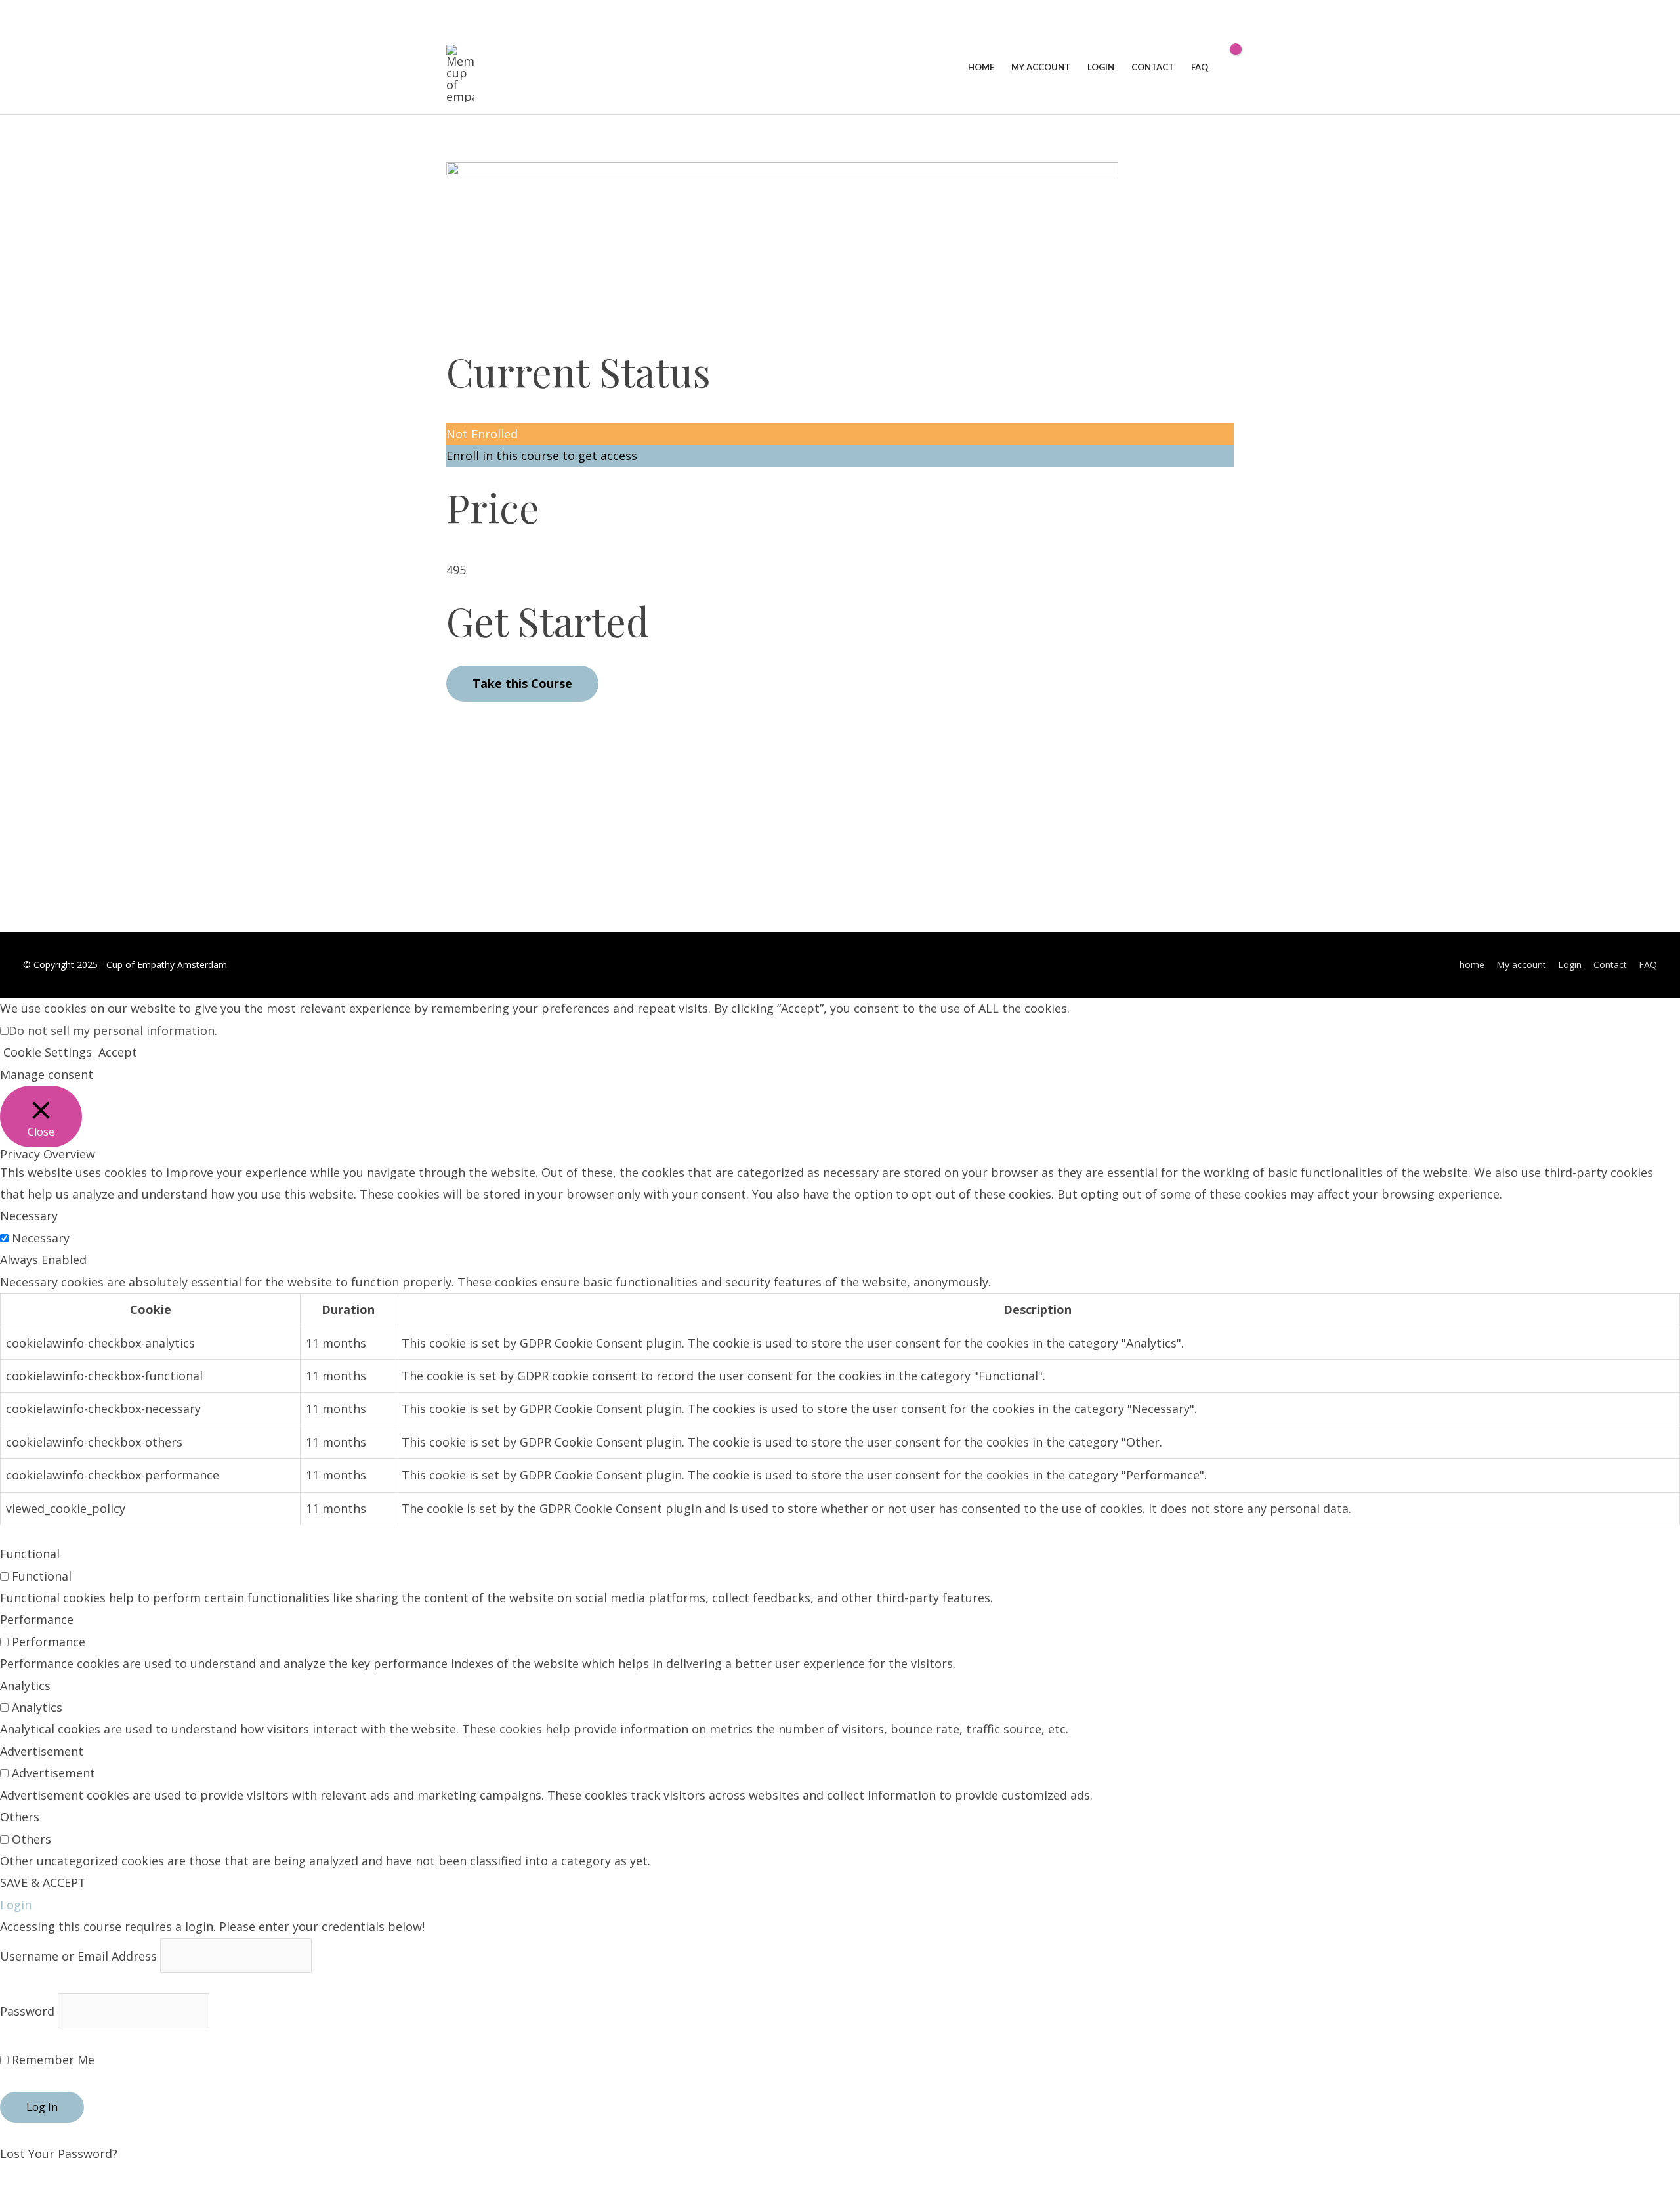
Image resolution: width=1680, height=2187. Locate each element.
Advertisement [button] (42, 1751)
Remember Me (52, 2060)
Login (1570, 965)
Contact (1610, 965)
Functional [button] (30, 1554)
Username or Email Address (78, 1955)
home (1472, 965)
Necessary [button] (29, 1216)
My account (1521, 965)
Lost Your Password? (59, 2154)
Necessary (41, 1238)
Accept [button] (118, 1052)
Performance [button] (37, 1619)
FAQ (1648, 965)
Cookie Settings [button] (48, 1052)
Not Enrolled (482, 434)
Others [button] (20, 1817)
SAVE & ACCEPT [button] (43, 1882)
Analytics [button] (25, 1686)
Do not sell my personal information (112, 1030)
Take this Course (522, 683)
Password (27, 2011)
